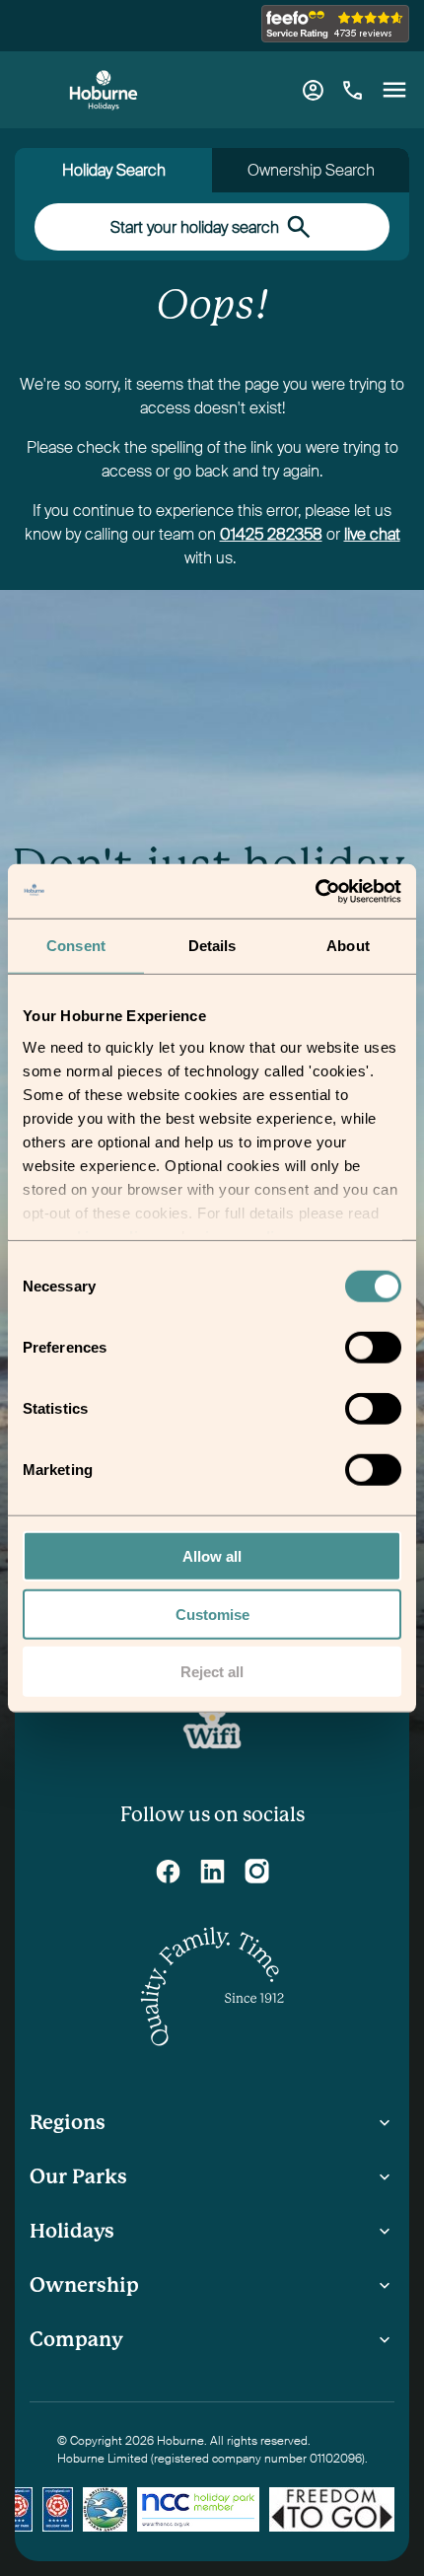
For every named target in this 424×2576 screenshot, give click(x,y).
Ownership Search (311, 170)
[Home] (104, 90)
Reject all (212, 1672)
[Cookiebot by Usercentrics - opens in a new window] (315, 891)
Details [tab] (212, 946)
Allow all (212, 1556)
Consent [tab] (76, 946)
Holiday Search (114, 170)
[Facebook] (168, 1871)
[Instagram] (257, 1871)
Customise (212, 1614)
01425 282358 (271, 534)
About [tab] (348, 946)
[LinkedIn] (212, 1871)
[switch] (375, 1351)
